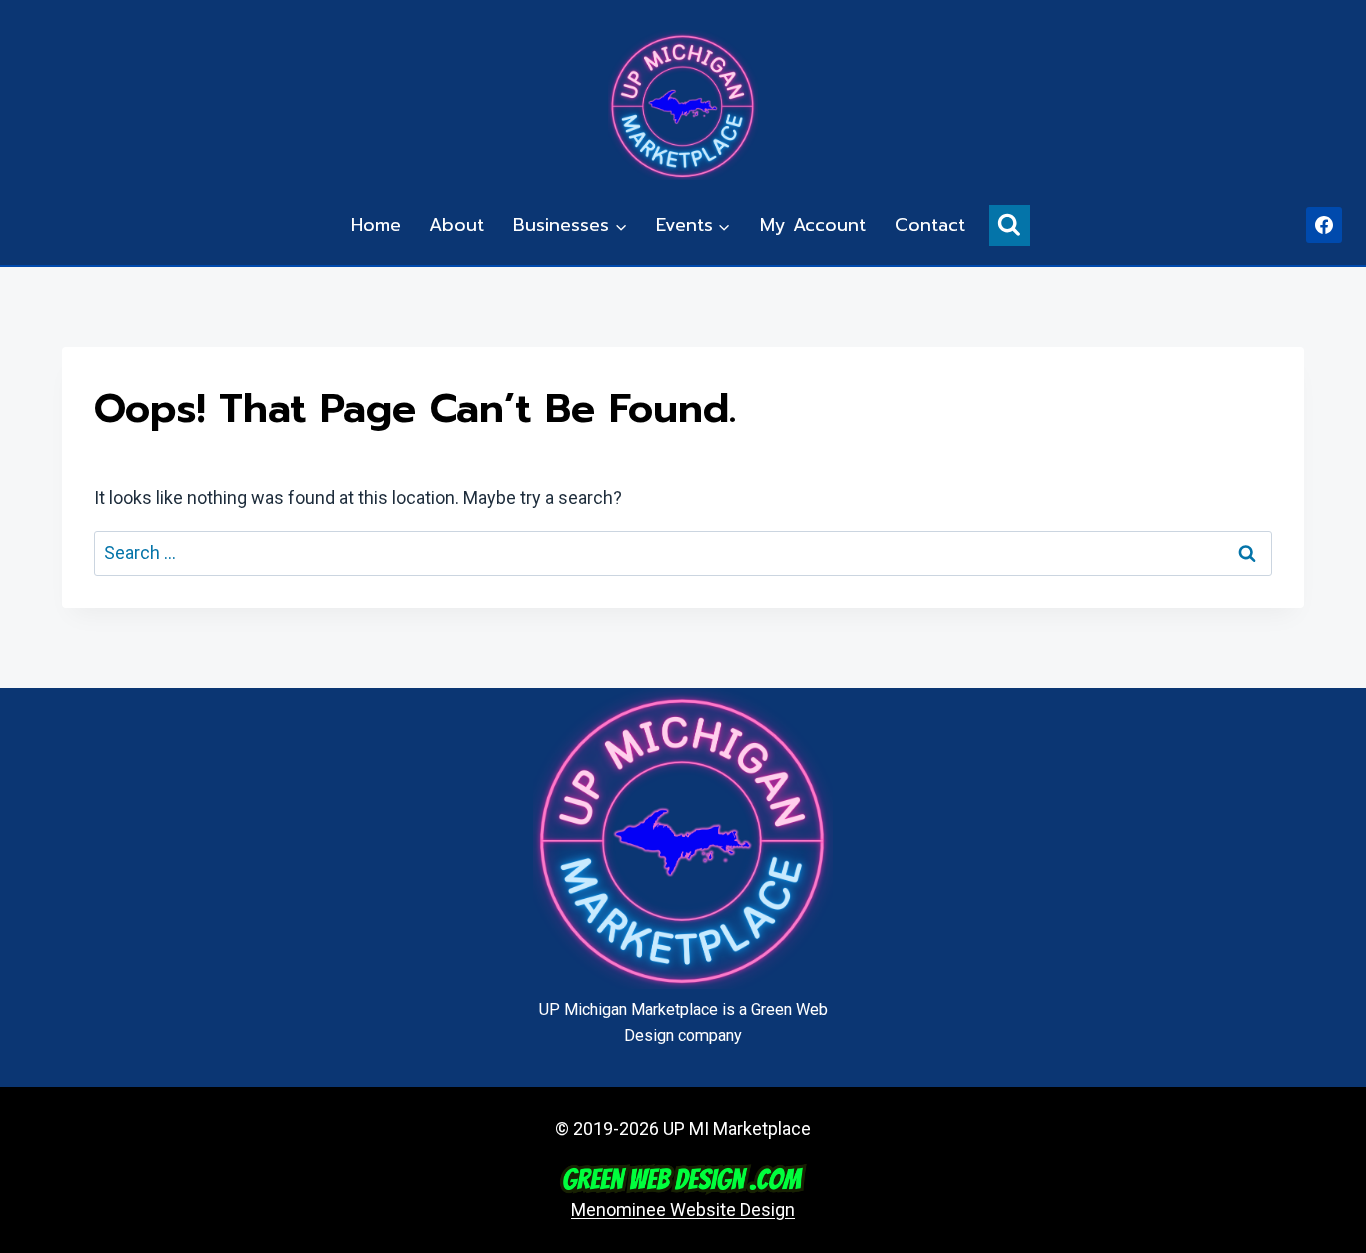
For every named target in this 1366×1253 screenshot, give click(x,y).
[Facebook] (1324, 225)
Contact (930, 225)
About (456, 225)
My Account (813, 225)
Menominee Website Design (683, 1209)
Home (376, 225)
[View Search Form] (1009, 225)
